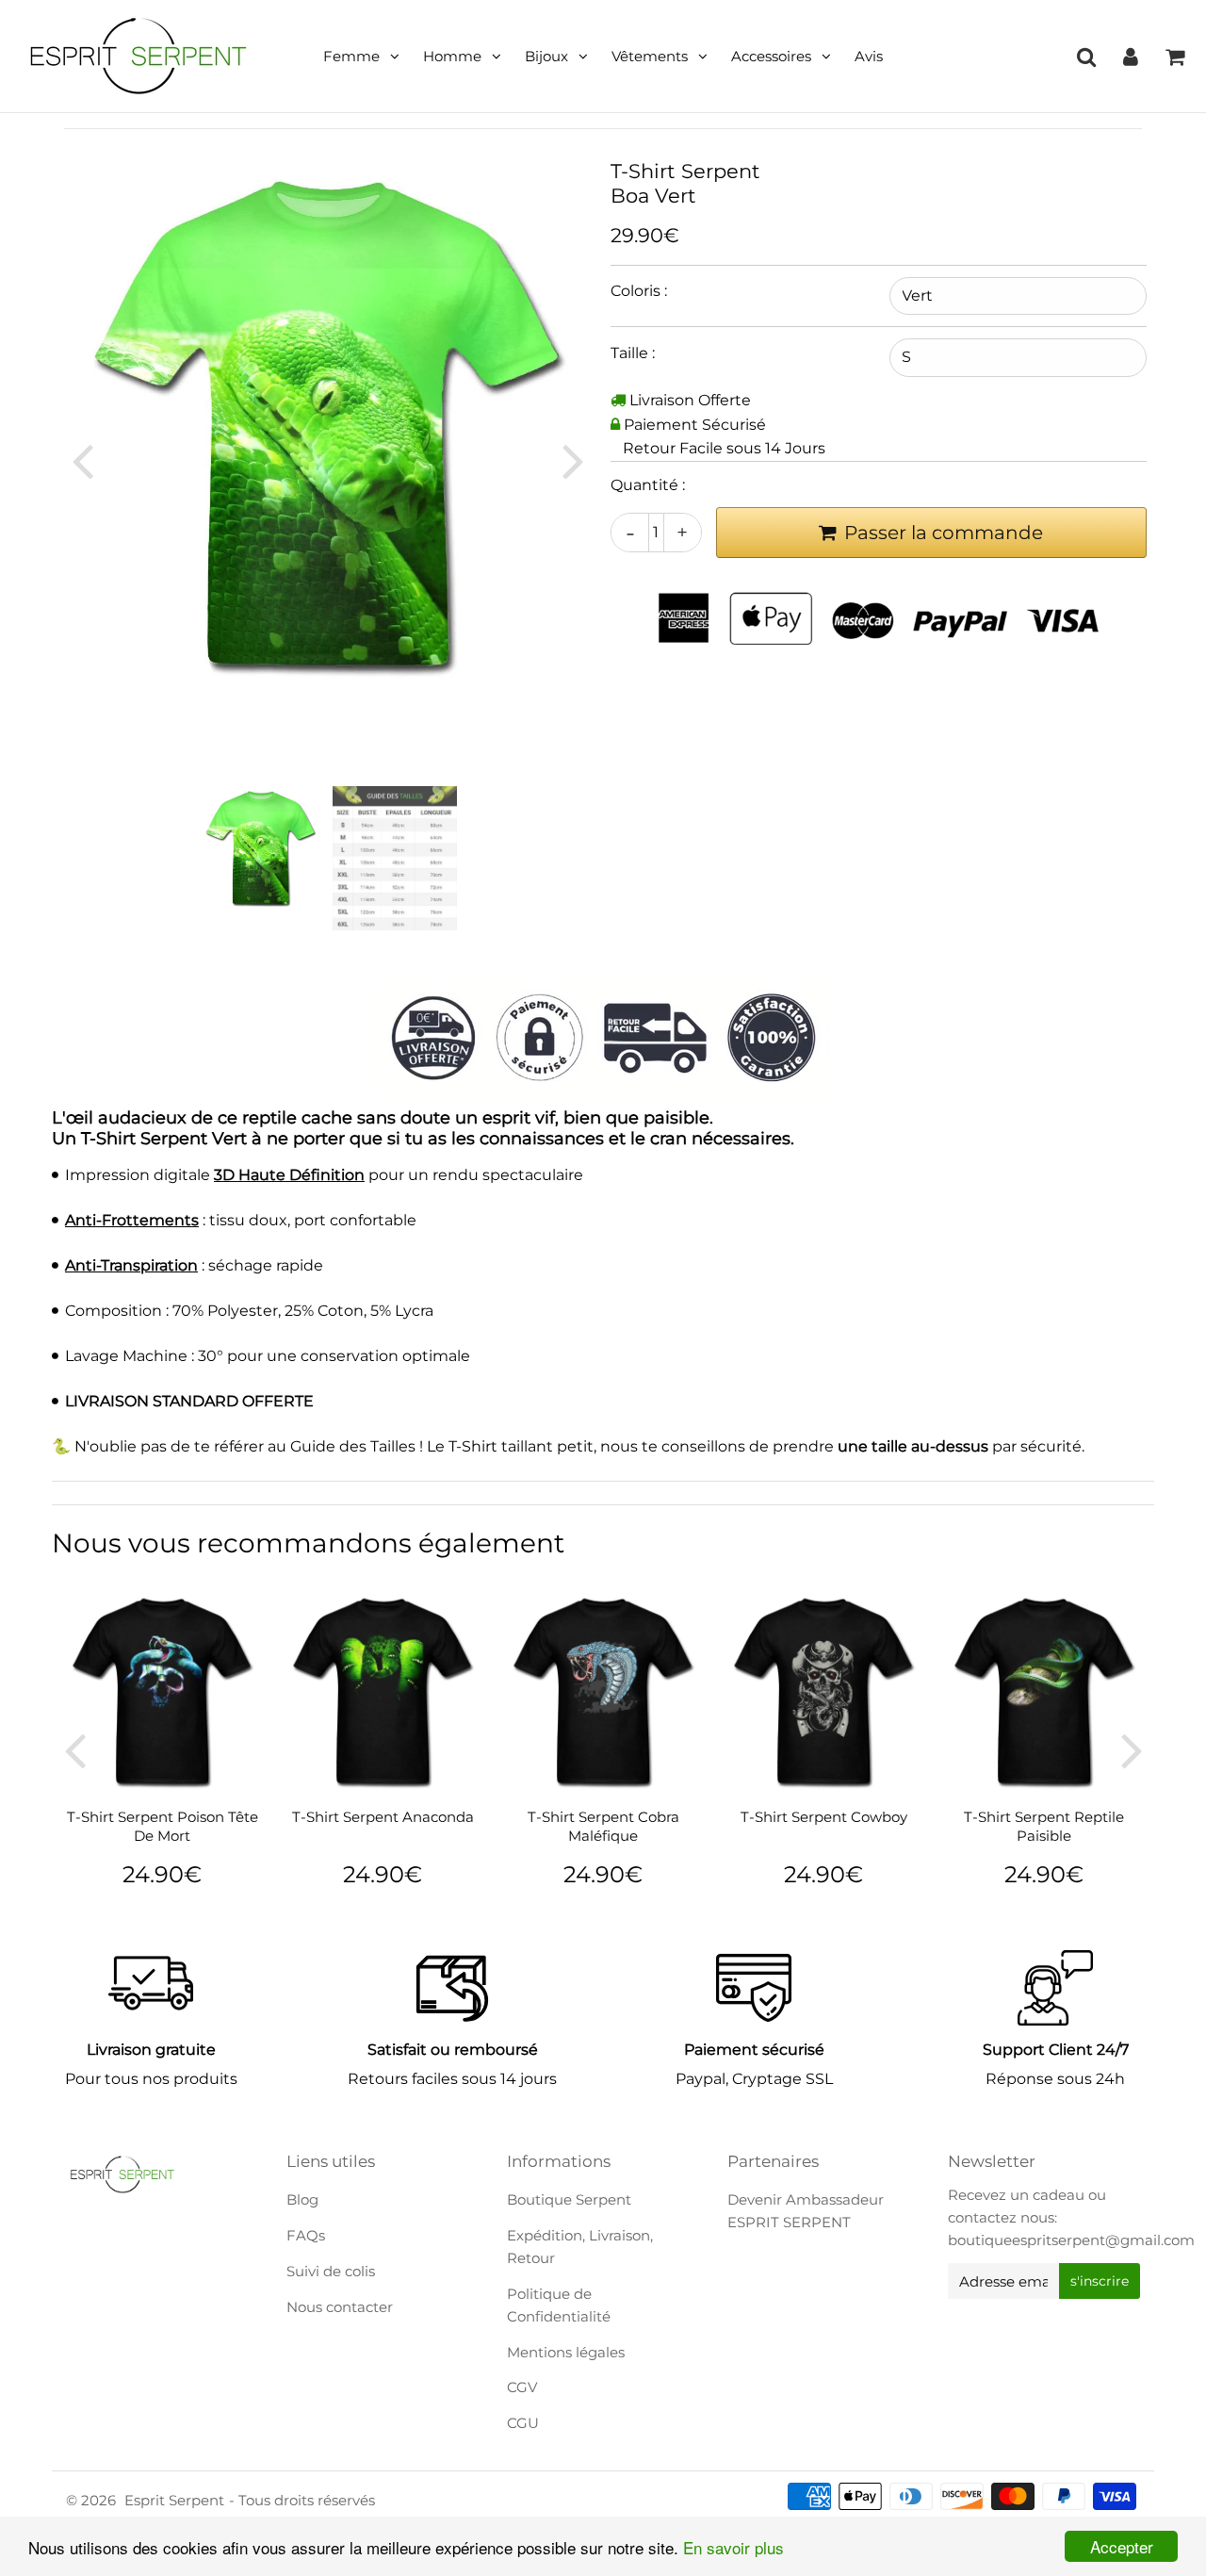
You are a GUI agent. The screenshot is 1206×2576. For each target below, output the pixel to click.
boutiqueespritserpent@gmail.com (1071, 2240)
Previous (82, 460)
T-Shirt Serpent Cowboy (824, 1817)
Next (573, 460)
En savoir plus (733, 2547)
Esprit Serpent (174, 2500)
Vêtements (650, 56)
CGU (523, 2423)
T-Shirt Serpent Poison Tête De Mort (163, 1826)
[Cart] (1174, 57)
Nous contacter (340, 2307)
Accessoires (771, 56)
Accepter (1122, 2546)
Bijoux (546, 56)
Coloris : (639, 291)
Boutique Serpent (569, 2199)
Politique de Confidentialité (559, 2305)
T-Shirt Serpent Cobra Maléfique (603, 1826)
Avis (869, 56)
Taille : (633, 353)
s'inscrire (1100, 2281)
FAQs (306, 2235)
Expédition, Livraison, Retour (580, 2247)
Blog (302, 2199)
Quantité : (648, 485)
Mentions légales (566, 2352)
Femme (351, 56)
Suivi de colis (331, 2271)
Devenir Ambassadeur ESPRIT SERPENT (806, 2211)
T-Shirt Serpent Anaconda (383, 1817)
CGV (522, 2387)
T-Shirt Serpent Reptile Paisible (1044, 1826)
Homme (452, 56)
